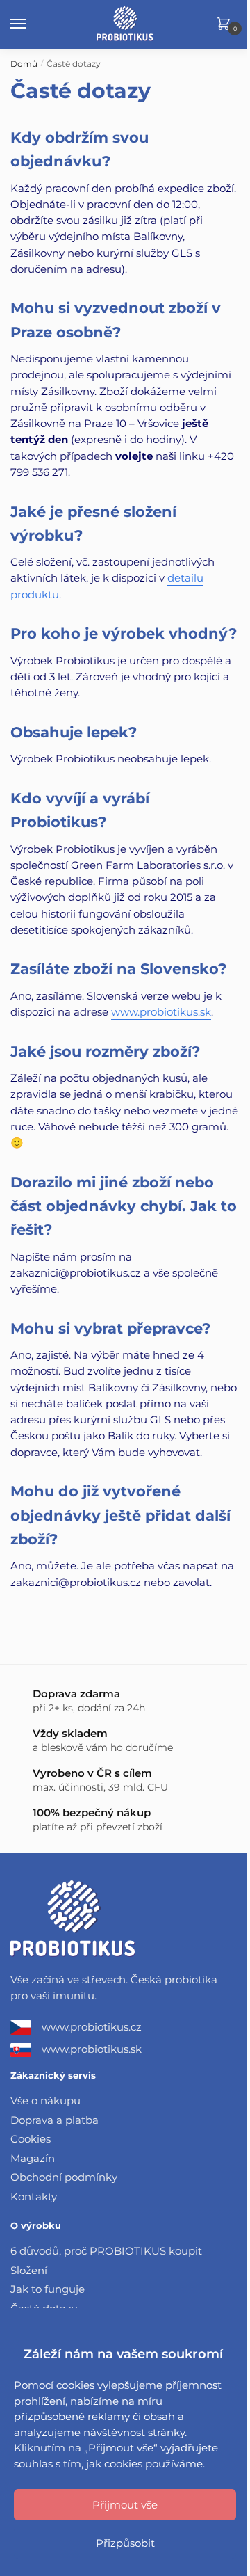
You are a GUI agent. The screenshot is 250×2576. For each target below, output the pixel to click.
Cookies (31, 2139)
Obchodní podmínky (64, 2177)
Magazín (33, 2158)
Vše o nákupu (45, 2101)
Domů (24, 64)
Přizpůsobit (125, 2543)
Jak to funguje (48, 2289)
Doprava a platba (55, 2120)
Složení (29, 2270)
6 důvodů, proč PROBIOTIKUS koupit (106, 2251)
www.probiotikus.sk (161, 1012)
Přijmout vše (125, 2505)
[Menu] (31, 24)
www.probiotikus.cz (92, 2027)
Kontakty (34, 2197)
